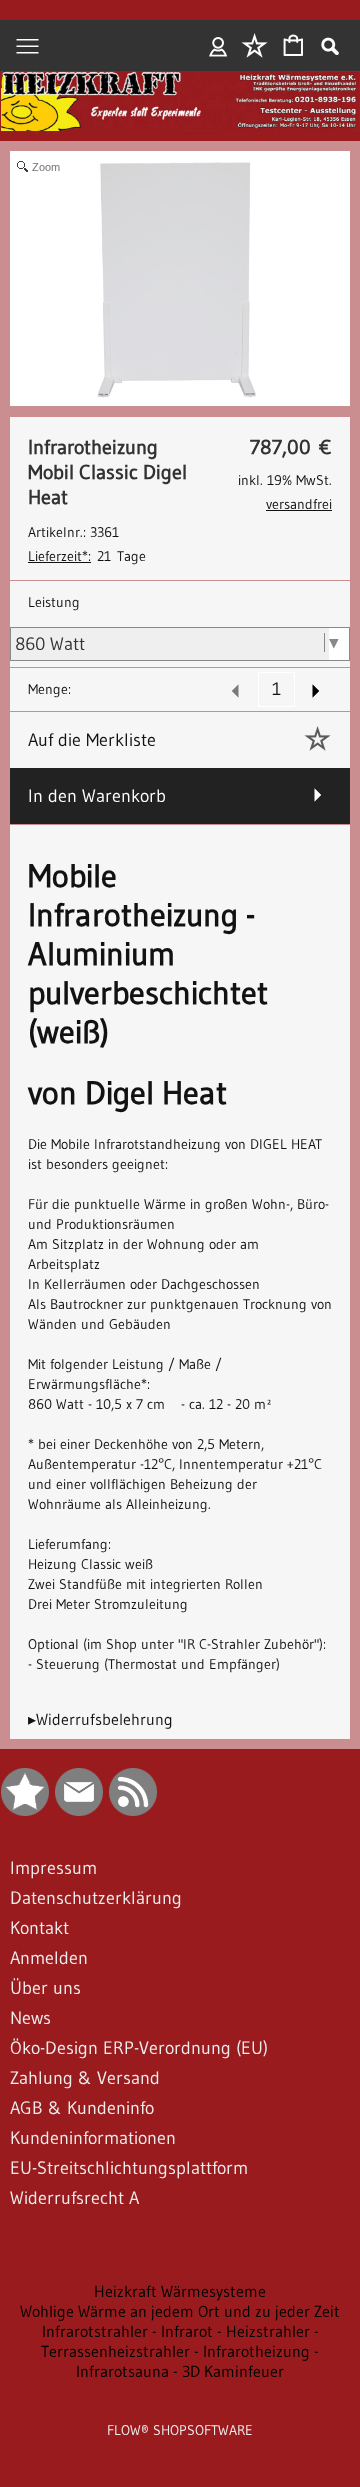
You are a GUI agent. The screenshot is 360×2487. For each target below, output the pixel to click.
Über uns (45, 1988)
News (30, 2018)
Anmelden (218, 46)
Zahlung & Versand (85, 2078)
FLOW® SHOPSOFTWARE (180, 2430)
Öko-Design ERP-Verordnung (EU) (139, 2048)
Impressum (53, 1868)
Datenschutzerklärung (96, 1898)
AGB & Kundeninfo (82, 2108)
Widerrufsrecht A (74, 2198)
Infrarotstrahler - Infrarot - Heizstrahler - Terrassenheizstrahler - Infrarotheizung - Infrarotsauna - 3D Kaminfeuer (180, 2351)
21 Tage (87, 556)
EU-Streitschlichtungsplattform (129, 2168)
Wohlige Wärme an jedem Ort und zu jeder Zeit (180, 2311)
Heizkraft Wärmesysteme (180, 2291)
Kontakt (39, 1928)
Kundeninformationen (93, 2138)
